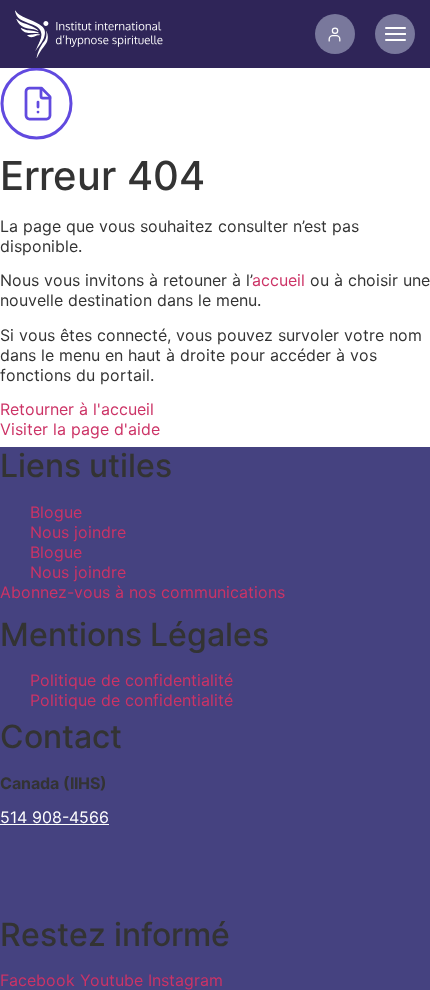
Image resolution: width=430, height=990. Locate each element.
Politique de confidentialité (131, 680)
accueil (278, 280)
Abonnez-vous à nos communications (142, 592)
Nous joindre (78, 532)
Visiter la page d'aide (80, 429)
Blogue (56, 512)
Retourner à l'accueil (77, 409)
